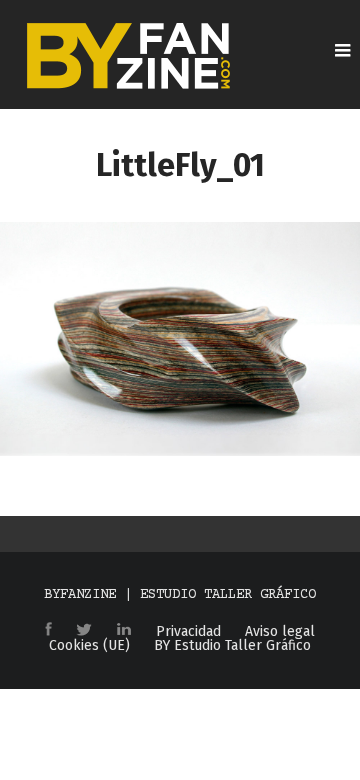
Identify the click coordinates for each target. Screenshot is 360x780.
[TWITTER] (84, 631)
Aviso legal (280, 632)
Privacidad (188, 632)
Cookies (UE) (89, 646)
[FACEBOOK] (48, 630)
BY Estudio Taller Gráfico (232, 646)
